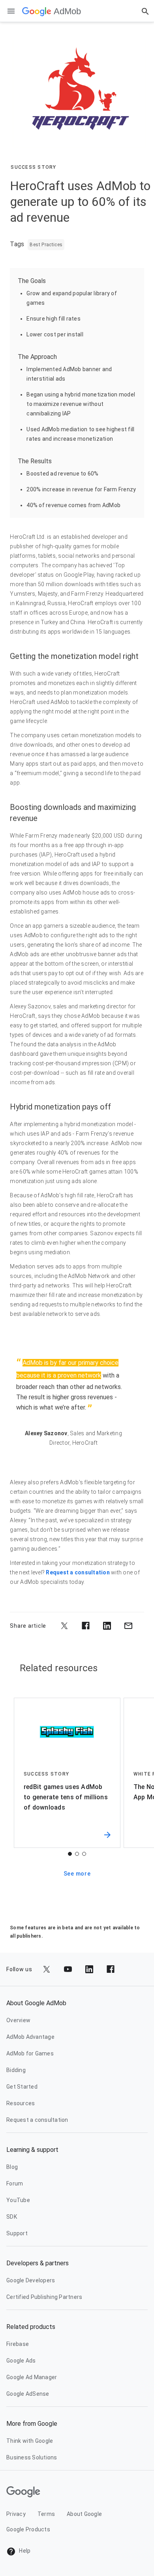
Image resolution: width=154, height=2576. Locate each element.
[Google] (37, 11)
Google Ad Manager (32, 2377)
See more (77, 1874)
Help (24, 2551)
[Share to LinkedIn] (107, 1626)
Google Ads (21, 2361)
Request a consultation (78, 1572)
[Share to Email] (128, 1626)
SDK (12, 2217)
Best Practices (46, 245)
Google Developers (31, 2280)
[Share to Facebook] (86, 1626)
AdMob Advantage (30, 2037)
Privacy (16, 2514)
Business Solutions (32, 2457)
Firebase (18, 2344)
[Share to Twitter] (64, 1626)
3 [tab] (84, 1854)
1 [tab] (70, 1854)
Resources (21, 2103)
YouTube (18, 2200)
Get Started (22, 2087)
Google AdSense (28, 2394)
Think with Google (30, 2441)
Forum (15, 2183)
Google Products (28, 2529)
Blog (12, 2167)
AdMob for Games (30, 2053)
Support (17, 2233)
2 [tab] (77, 1854)
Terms (46, 2514)
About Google (84, 2514)
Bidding (16, 2070)
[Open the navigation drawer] (11, 11)
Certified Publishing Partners (44, 2297)
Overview (18, 2020)
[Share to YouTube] (68, 1969)
